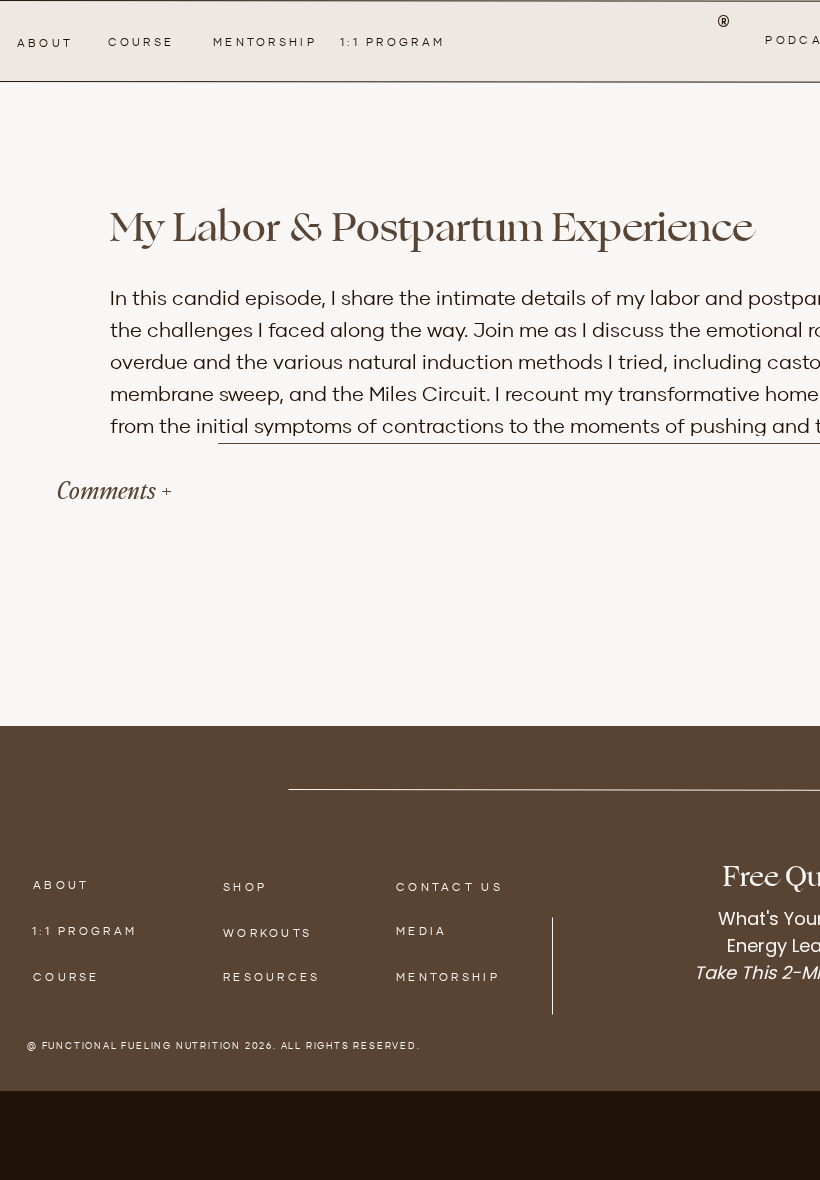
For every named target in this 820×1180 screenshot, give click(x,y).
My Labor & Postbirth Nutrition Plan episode (424, 922)
